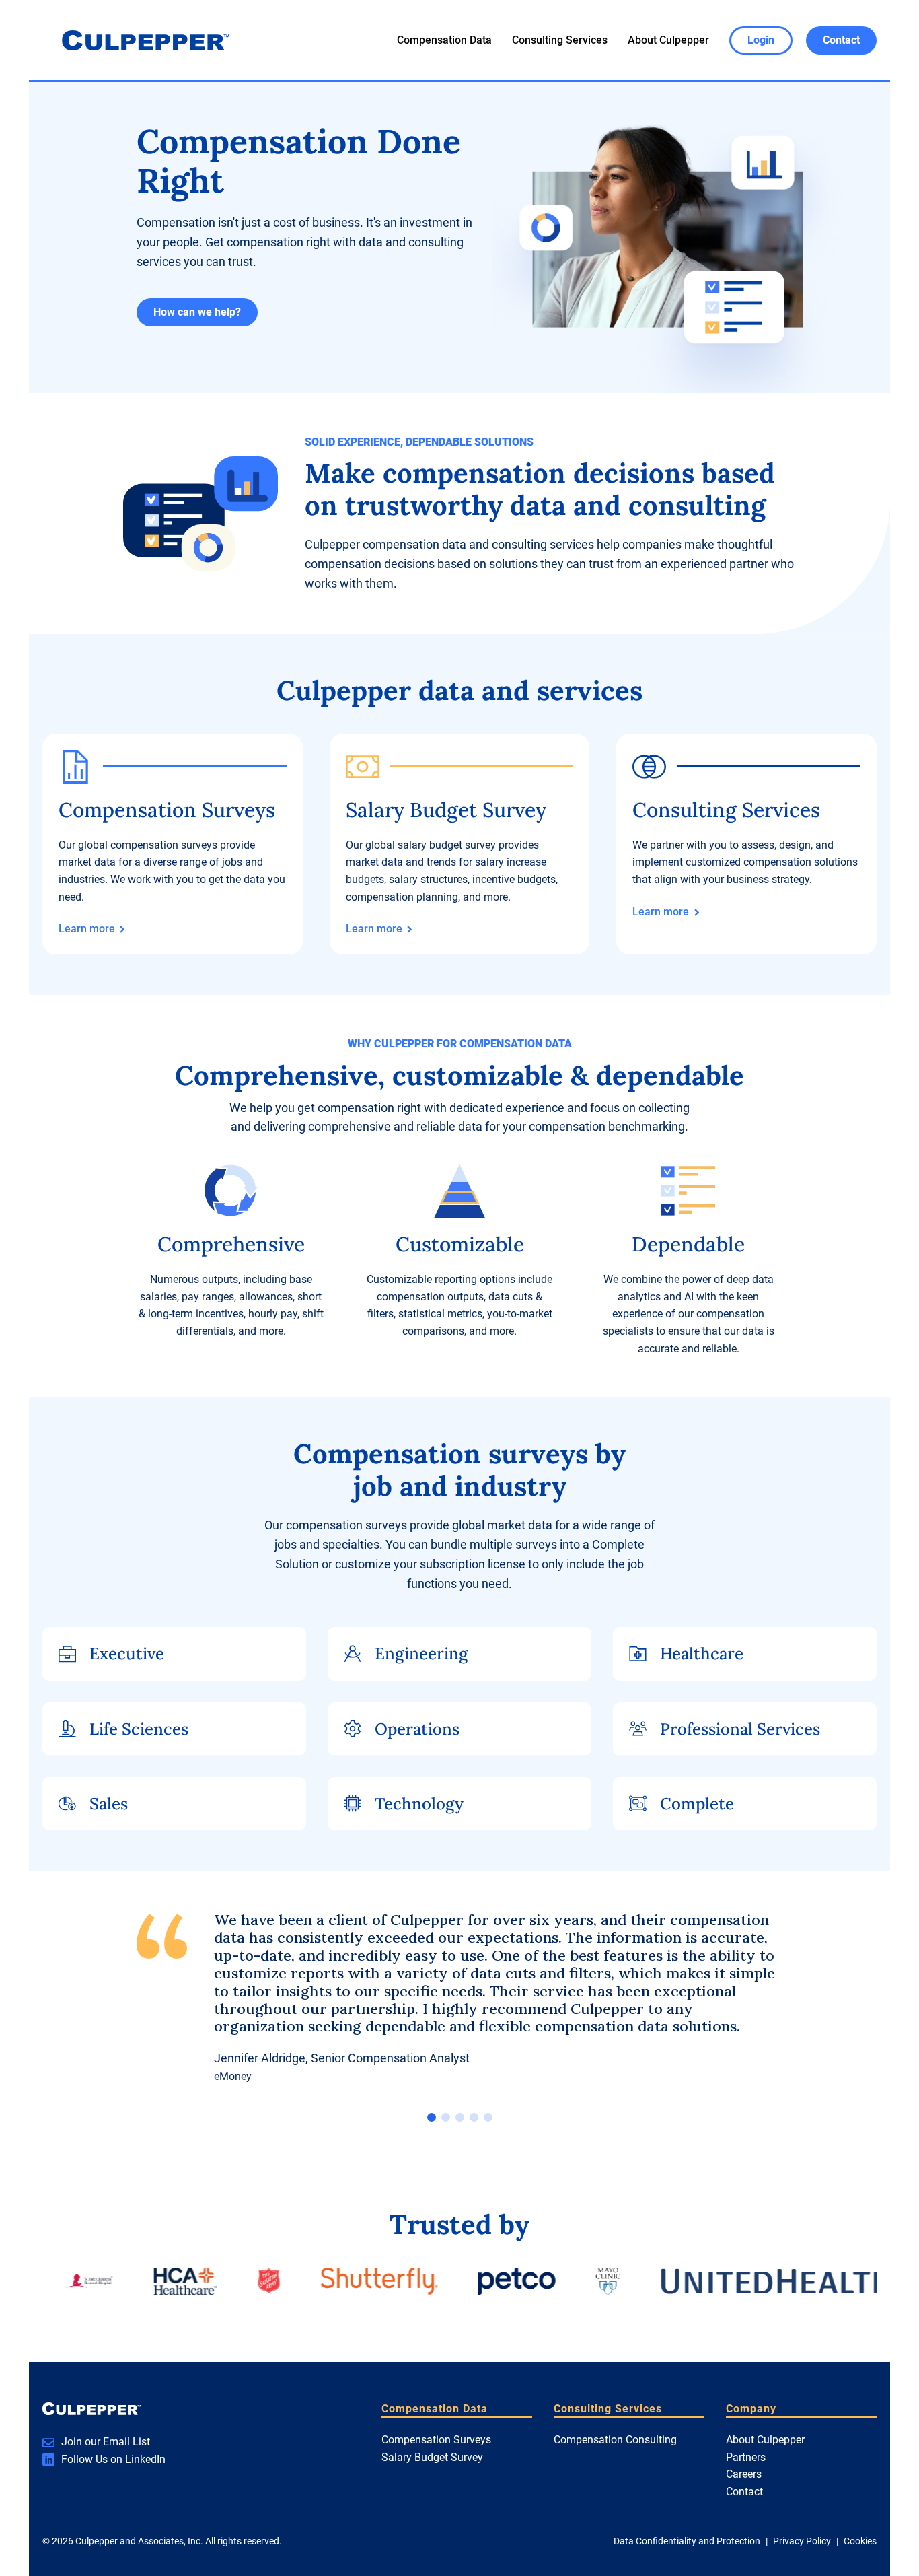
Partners (746, 2457)
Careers (744, 2474)
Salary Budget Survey (432, 2457)
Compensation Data (444, 40)
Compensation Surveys (436, 2440)
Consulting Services (560, 40)
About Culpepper (668, 40)
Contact (744, 2492)
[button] (432, 2117)
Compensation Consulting (615, 2440)
